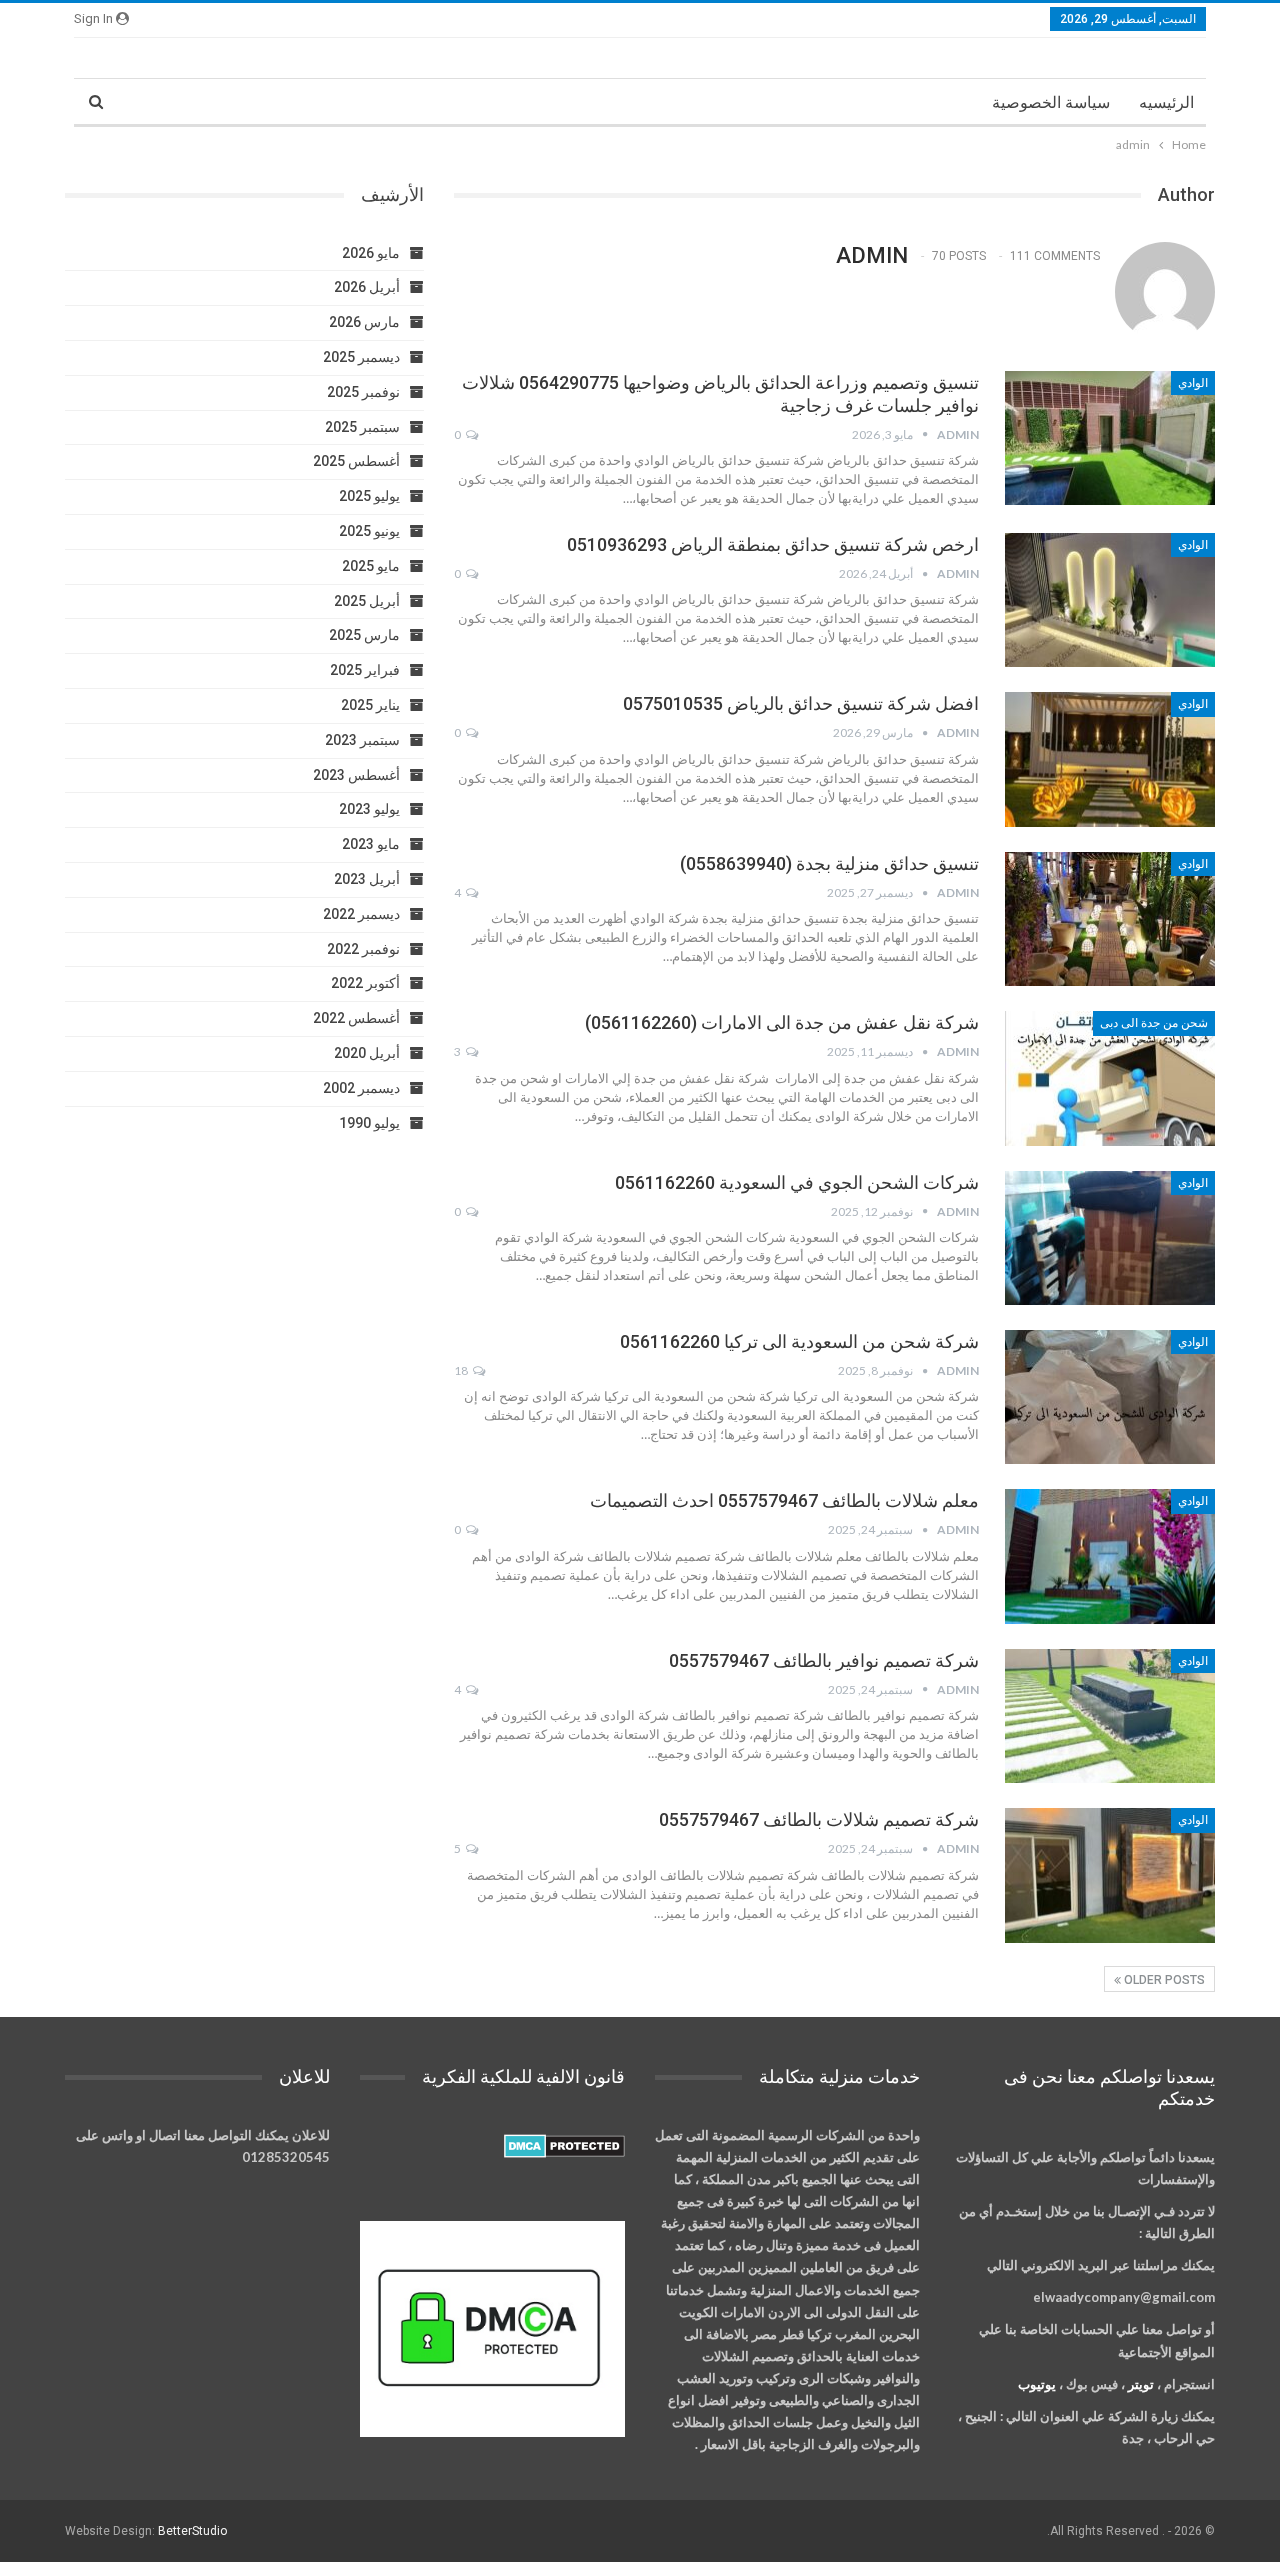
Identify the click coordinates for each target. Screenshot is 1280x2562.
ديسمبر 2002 (361, 1088)
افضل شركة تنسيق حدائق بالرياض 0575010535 (801, 703)
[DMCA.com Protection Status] (564, 2147)
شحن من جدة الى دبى (1154, 1023)
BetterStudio (192, 2531)
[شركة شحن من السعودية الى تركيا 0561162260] (1110, 1397)
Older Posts (1163, 1980)
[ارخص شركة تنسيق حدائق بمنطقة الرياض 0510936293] (1110, 600)
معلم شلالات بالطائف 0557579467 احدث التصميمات (784, 1500)
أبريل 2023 (367, 879)
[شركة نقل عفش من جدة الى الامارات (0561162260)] (1110, 1078)
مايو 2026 (371, 253)
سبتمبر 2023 (362, 740)
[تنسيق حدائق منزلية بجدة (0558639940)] (1110, 919)
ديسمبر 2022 (361, 914)
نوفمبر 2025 (363, 392)
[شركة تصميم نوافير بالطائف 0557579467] (1110, 1716)
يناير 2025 (370, 705)
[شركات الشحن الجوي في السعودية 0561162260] (1110, 1238)
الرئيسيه (1166, 102)
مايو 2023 (371, 844)
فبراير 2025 (365, 670)
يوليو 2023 (369, 809)
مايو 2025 (371, 566)
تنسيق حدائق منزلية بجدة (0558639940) (829, 863)
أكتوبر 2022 (365, 983)
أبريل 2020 (367, 1053)
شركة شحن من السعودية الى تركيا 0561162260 (799, 1341)
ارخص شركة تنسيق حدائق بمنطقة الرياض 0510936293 (773, 544)
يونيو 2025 (369, 531)
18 (462, 1370)
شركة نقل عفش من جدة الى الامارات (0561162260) (782, 1022)
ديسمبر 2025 (361, 357)
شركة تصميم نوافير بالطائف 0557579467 (824, 1660)
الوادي (1193, 383)
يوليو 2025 (369, 496)
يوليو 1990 (369, 1123)
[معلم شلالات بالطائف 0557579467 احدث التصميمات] (1110, 1556)
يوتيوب (1037, 2384)
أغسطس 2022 (356, 1018)
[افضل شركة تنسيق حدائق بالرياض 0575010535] (1110, 759)
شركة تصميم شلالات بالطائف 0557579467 (819, 1819)
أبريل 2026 (367, 287)
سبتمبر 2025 (362, 427)
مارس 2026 (364, 322)
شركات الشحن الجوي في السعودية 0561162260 (797, 1182)
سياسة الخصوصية (1051, 102)
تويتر (1141, 2384)
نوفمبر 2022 (363, 949)
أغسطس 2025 (356, 461)
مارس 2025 (364, 635)
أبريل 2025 (367, 601)
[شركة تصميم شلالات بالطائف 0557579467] (1110, 1875)
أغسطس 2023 (356, 775)
